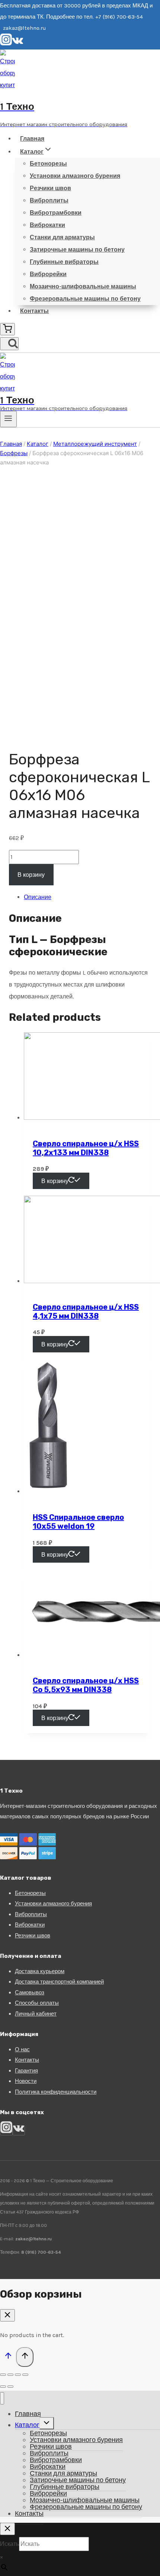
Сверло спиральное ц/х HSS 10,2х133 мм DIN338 (86, 1148)
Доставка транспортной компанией (59, 1982)
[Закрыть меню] (2, 2398)
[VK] (18, 44)
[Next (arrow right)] (10, 2387)
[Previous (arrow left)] (3, 2387)
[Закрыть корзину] (7, 2315)
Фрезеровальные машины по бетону (85, 299)
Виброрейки (48, 274)
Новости (26, 2081)
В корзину (31, 875)
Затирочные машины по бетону (77, 250)
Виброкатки (47, 225)
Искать (9, 2544)
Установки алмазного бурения (75, 176)
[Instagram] (6, 44)
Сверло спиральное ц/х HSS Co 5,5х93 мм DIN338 (86, 1685)
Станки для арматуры (62, 237)
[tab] (87, 897)
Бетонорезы (48, 164)
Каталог (27, 2425)
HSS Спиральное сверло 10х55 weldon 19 (78, 1522)
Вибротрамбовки (56, 213)
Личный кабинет (36, 2014)
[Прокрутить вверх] (8, 2357)
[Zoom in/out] (25, 2375)
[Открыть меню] (8, 419)
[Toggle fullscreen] (18, 2375)
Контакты (34, 311)
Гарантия (26, 2071)
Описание (38, 897)
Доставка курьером (40, 1971)
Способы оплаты (37, 2003)
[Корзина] (7, 329)
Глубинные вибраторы (64, 262)
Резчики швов (50, 188)
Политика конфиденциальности (56, 2092)
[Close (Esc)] (3, 2375)
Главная (32, 139)
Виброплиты (49, 200)
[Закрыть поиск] (7, 2529)
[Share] (10, 2375)
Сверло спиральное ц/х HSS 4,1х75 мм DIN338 (86, 1311)
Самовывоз (30, 1992)
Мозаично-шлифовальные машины (83, 286)
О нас (22, 2049)
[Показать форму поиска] (9, 344)
